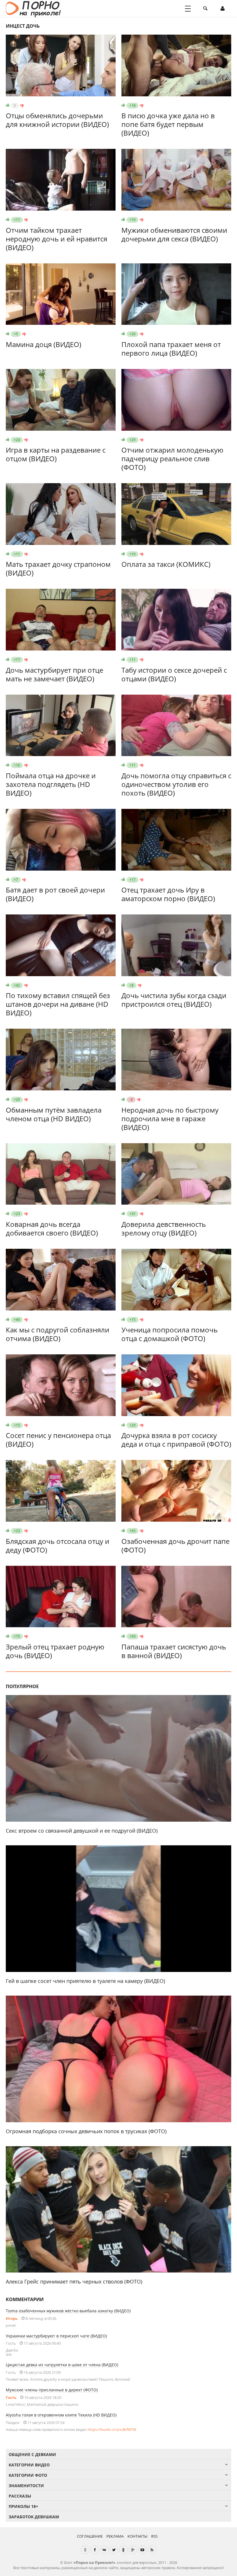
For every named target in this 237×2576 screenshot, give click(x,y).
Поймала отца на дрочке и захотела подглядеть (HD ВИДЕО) (51, 784)
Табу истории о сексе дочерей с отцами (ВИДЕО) (174, 674)
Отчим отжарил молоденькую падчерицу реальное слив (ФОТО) (172, 459)
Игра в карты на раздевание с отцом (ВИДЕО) (56, 454)
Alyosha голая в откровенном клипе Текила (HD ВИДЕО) (61, 2415)
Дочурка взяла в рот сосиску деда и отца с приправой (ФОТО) (176, 1440)
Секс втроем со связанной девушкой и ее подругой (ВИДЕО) (82, 1831)
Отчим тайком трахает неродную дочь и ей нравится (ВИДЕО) (57, 239)
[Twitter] (114, 2550)
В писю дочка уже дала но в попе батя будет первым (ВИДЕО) (168, 124)
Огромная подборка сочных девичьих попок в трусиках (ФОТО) (86, 2131)
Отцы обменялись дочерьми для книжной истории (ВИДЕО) (57, 120)
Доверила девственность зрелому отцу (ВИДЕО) (164, 1228)
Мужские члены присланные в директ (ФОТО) (52, 2390)
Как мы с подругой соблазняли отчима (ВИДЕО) (58, 1334)
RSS (154, 2536)
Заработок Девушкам (34, 2517)
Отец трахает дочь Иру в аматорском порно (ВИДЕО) (168, 894)
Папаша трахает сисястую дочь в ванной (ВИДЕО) (174, 1651)
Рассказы (20, 2496)
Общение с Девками (32, 2454)
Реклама (115, 2536)
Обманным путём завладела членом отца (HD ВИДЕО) (54, 1114)
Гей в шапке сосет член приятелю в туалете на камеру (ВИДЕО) (85, 1981)
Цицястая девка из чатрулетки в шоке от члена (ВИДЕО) (62, 2365)
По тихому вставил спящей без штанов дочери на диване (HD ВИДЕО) (58, 1004)
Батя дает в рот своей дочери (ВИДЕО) (55, 894)
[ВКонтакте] (104, 2550)
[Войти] (223, 9)
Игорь (12, 2318)
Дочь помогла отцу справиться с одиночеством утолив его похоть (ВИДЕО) (176, 784)
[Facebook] (95, 2550)
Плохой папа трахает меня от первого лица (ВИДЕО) (171, 349)
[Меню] (188, 9)
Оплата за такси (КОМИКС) (166, 564)
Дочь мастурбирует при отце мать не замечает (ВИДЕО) (54, 674)
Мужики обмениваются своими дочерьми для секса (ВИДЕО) (174, 234)
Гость (11, 2397)
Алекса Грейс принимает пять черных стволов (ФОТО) (74, 2281)
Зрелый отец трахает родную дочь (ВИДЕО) (55, 1651)
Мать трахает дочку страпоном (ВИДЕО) (58, 568)
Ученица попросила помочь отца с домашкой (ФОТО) (170, 1334)
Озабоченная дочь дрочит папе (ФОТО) (175, 1545)
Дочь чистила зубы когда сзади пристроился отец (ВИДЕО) (174, 1000)
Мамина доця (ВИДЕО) (43, 344)
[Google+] (133, 2550)
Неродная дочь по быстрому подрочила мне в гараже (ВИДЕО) (170, 1119)
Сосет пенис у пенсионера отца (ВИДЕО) (58, 1440)
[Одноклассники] (123, 2550)
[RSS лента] (152, 2550)
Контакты (137, 2536)
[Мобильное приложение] (85, 2550)
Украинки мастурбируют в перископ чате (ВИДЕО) (56, 2336)
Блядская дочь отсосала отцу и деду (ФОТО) (58, 1545)
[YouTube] (142, 2550)
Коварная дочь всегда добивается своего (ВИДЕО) (52, 1228)
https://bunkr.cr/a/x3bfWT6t (112, 2429)
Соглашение (90, 2536)
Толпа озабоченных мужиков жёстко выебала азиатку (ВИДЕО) (68, 2311)
